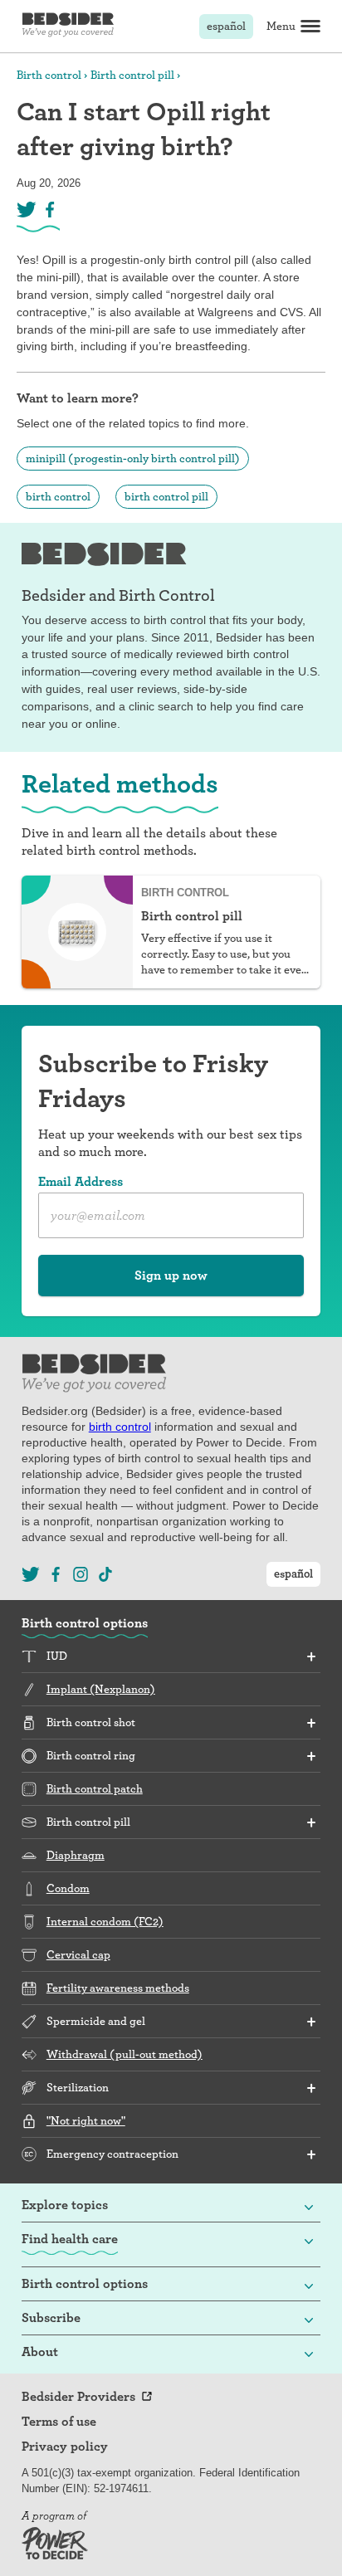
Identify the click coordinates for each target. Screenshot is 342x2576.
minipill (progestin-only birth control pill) (133, 458)
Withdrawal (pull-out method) (125, 2054)
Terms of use (59, 2422)
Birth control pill (132, 75)
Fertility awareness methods (118, 1988)
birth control (58, 496)
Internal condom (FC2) (105, 1921)
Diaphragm (76, 1855)
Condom (68, 1888)
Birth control (49, 75)
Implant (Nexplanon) (101, 1689)
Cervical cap (78, 1954)
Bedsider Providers (78, 2397)
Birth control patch (95, 1788)
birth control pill (166, 496)
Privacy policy (65, 2447)
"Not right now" (86, 2120)
